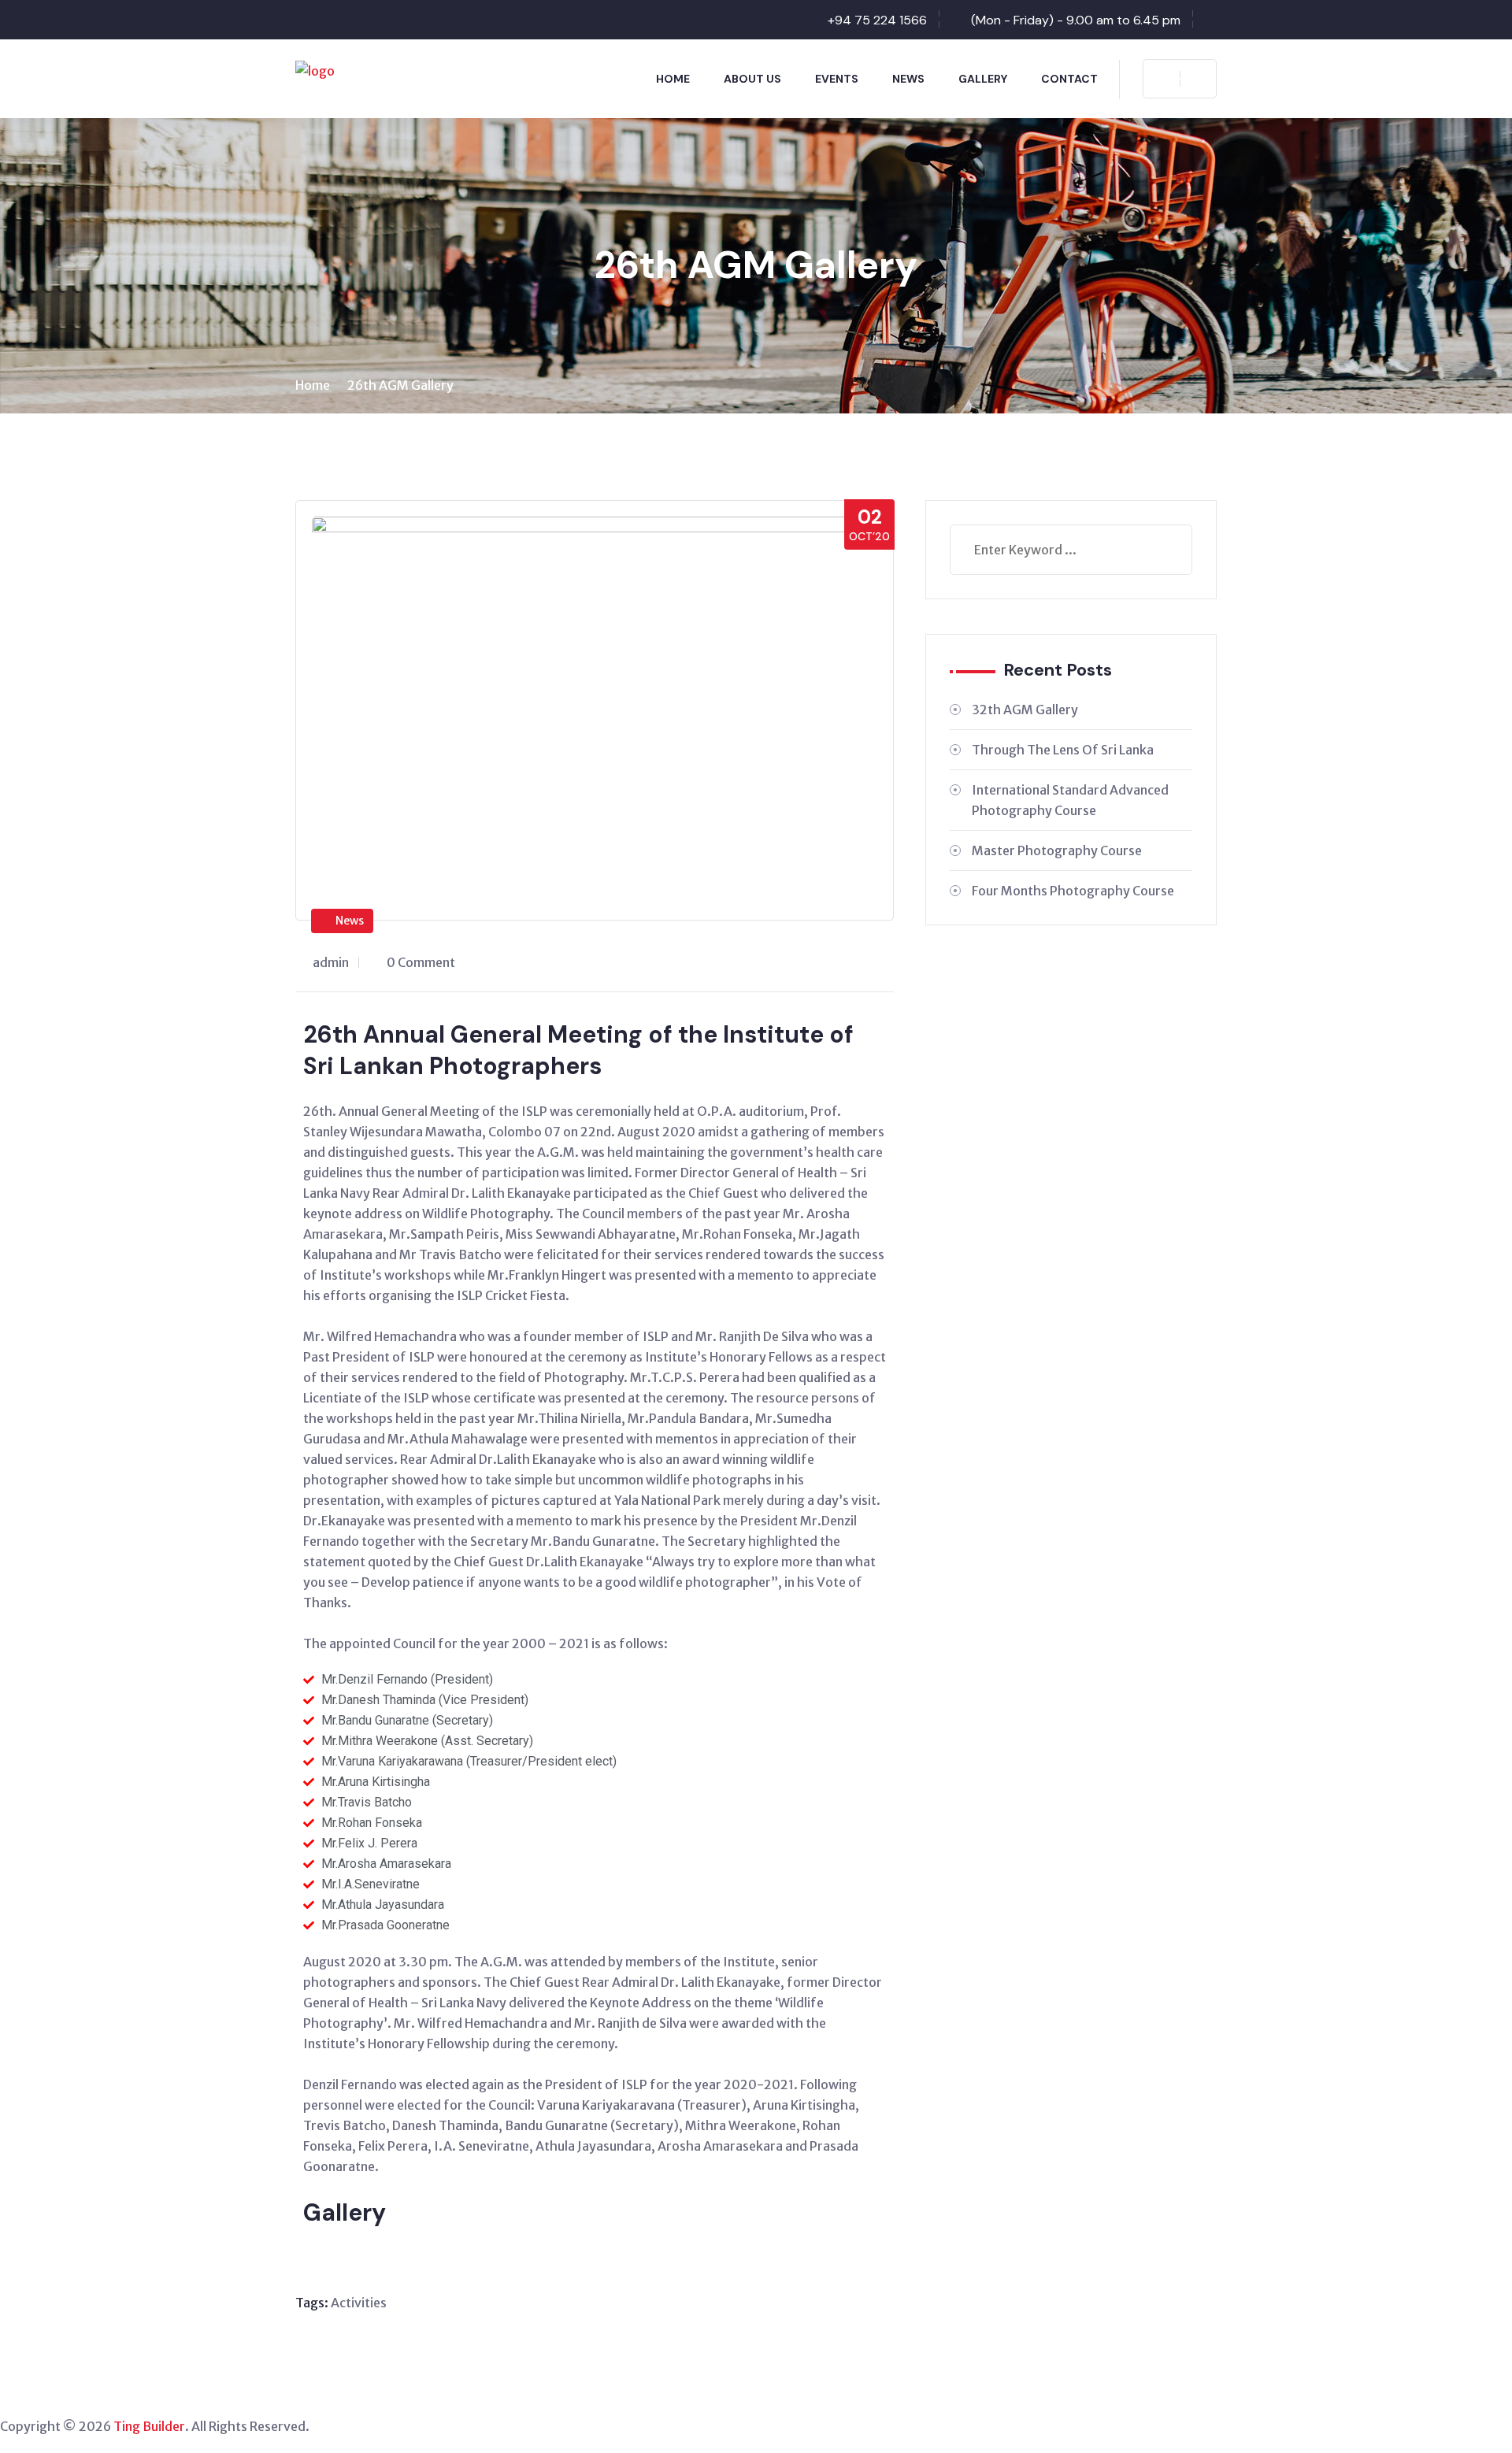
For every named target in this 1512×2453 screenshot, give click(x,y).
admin (331, 962)
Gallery (983, 79)
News (908, 79)
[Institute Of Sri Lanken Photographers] (315, 69)
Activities (359, 2303)
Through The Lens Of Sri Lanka (1063, 750)
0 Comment (421, 962)
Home (673, 79)
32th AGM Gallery (1025, 710)
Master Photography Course (1057, 850)
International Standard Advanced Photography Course (1070, 800)
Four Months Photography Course (1073, 891)
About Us (752, 79)
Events (837, 79)
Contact (1069, 79)
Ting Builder (148, 2426)
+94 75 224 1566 (877, 20)
